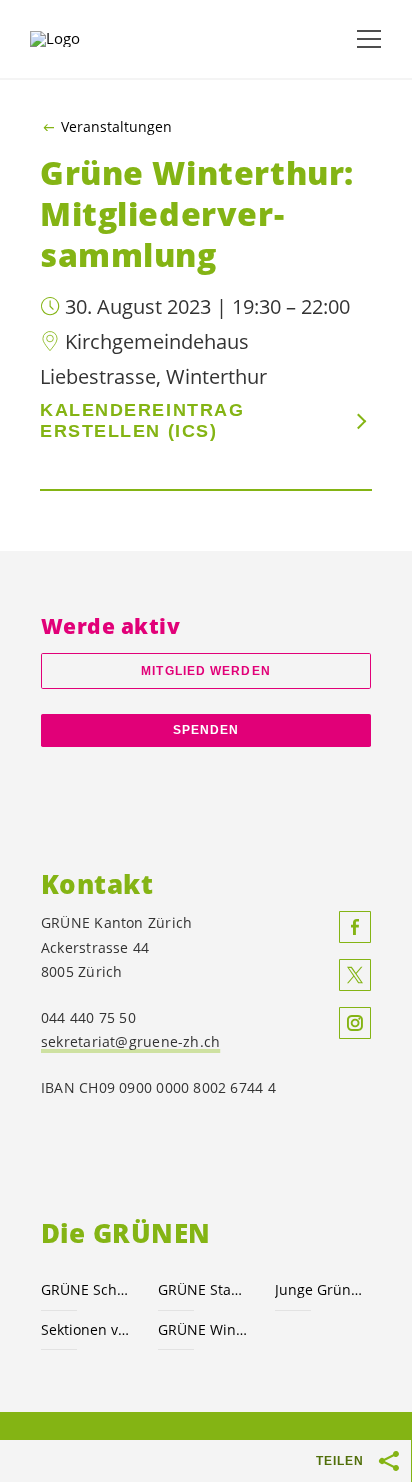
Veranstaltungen (116, 127)
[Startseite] (80, 39)
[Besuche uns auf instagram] (355, 1023)
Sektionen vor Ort (87, 1329)
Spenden (206, 730)
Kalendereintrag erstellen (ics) (142, 420)
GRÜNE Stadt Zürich (204, 1289)
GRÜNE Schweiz (87, 1289)
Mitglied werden (205, 671)
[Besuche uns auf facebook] (355, 927)
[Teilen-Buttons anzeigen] (390, 1461)
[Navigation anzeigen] (369, 39)
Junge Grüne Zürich (321, 1289)
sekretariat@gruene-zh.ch (130, 1041)
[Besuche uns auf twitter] (355, 975)
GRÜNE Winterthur (204, 1329)
